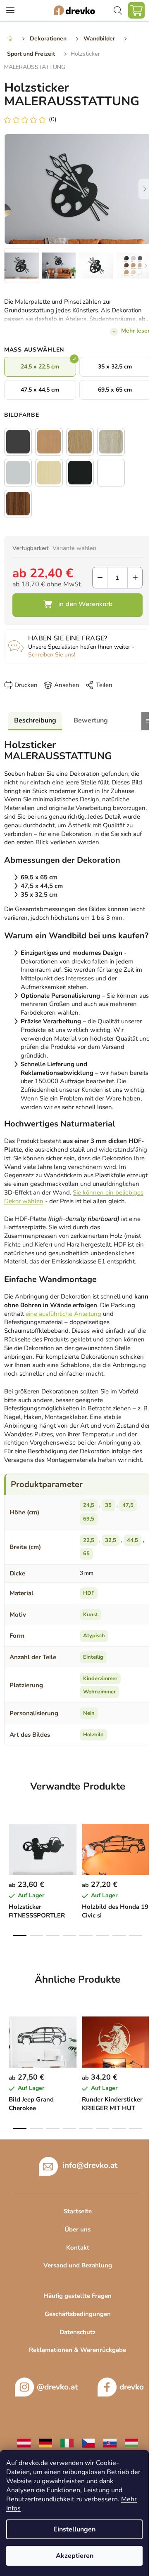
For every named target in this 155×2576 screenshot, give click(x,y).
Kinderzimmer (100, 1679)
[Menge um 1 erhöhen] (135, 578)
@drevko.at (57, 2387)
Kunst (91, 1615)
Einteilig (93, 1657)
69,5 (89, 1519)
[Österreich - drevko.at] (24, 2443)
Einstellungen (74, 2529)
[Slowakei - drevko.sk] (110, 2443)
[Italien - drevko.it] (67, 2443)
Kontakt (78, 2248)
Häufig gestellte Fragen (77, 2296)
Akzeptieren (75, 2556)
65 (86, 1554)
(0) (53, 119)
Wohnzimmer (99, 1692)
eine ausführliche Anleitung (63, 1314)
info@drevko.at (90, 2165)
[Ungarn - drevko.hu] (131, 2443)
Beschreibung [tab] (35, 720)
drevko (132, 2387)
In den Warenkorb (77, 605)
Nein (89, 1713)
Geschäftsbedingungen (78, 2314)
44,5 (132, 1540)
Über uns (77, 2229)
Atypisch (94, 1636)
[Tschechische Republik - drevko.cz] (88, 2443)
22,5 (89, 1540)
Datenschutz (77, 2332)
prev (9, 1844)
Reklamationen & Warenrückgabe (77, 2350)
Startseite (78, 2211)
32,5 (111, 1540)
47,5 (128, 1505)
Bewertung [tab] (91, 720)
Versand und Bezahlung (78, 2265)
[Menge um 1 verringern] (100, 578)
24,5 (89, 1505)
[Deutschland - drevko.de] (45, 2443)
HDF (89, 1593)
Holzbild (93, 1735)
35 (108, 1505)
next (146, 1844)
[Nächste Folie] (145, 189)
